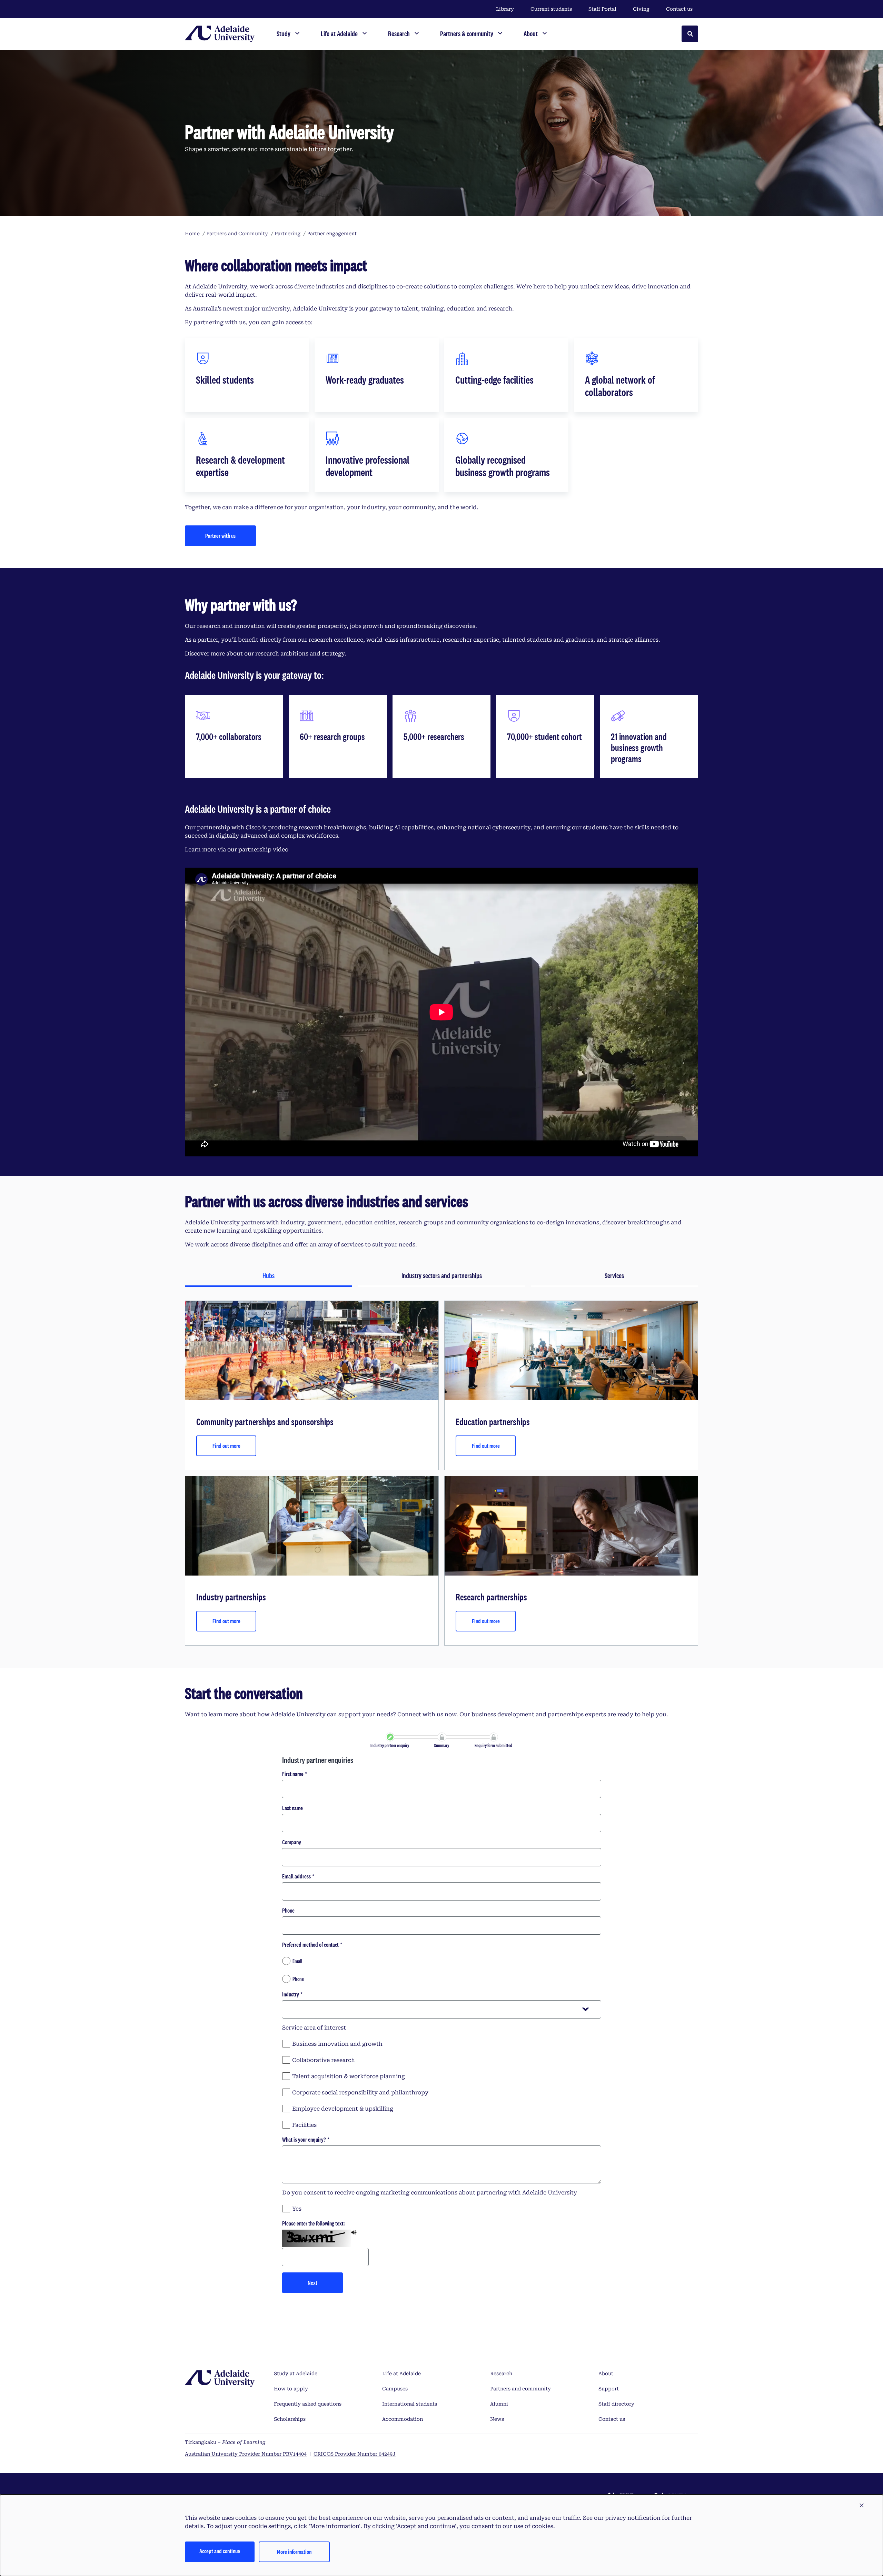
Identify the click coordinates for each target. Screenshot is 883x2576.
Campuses (395, 2389)
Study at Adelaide (296, 2373)
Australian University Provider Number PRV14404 (246, 2454)
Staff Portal (602, 9)
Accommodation (403, 2419)
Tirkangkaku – (225, 2442)
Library (505, 9)
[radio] (441, 1961)
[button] (862, 2506)
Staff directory (616, 2404)
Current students (551, 9)
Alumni (499, 2404)
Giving (641, 9)
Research (501, 2373)
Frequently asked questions (308, 2404)
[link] (390, 1737)
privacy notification (633, 2518)
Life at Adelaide (401, 2373)
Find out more (226, 1446)
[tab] (269, 1276)
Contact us (679, 9)
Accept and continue (220, 2551)
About (606, 2373)
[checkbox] (441, 2043)
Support (609, 2389)
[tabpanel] (441, 1473)
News (497, 2419)
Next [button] (312, 2283)
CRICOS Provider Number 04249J (355, 2454)
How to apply (291, 2389)
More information (294, 2552)
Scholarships (290, 2419)
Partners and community (520, 2389)
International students (410, 2404)
